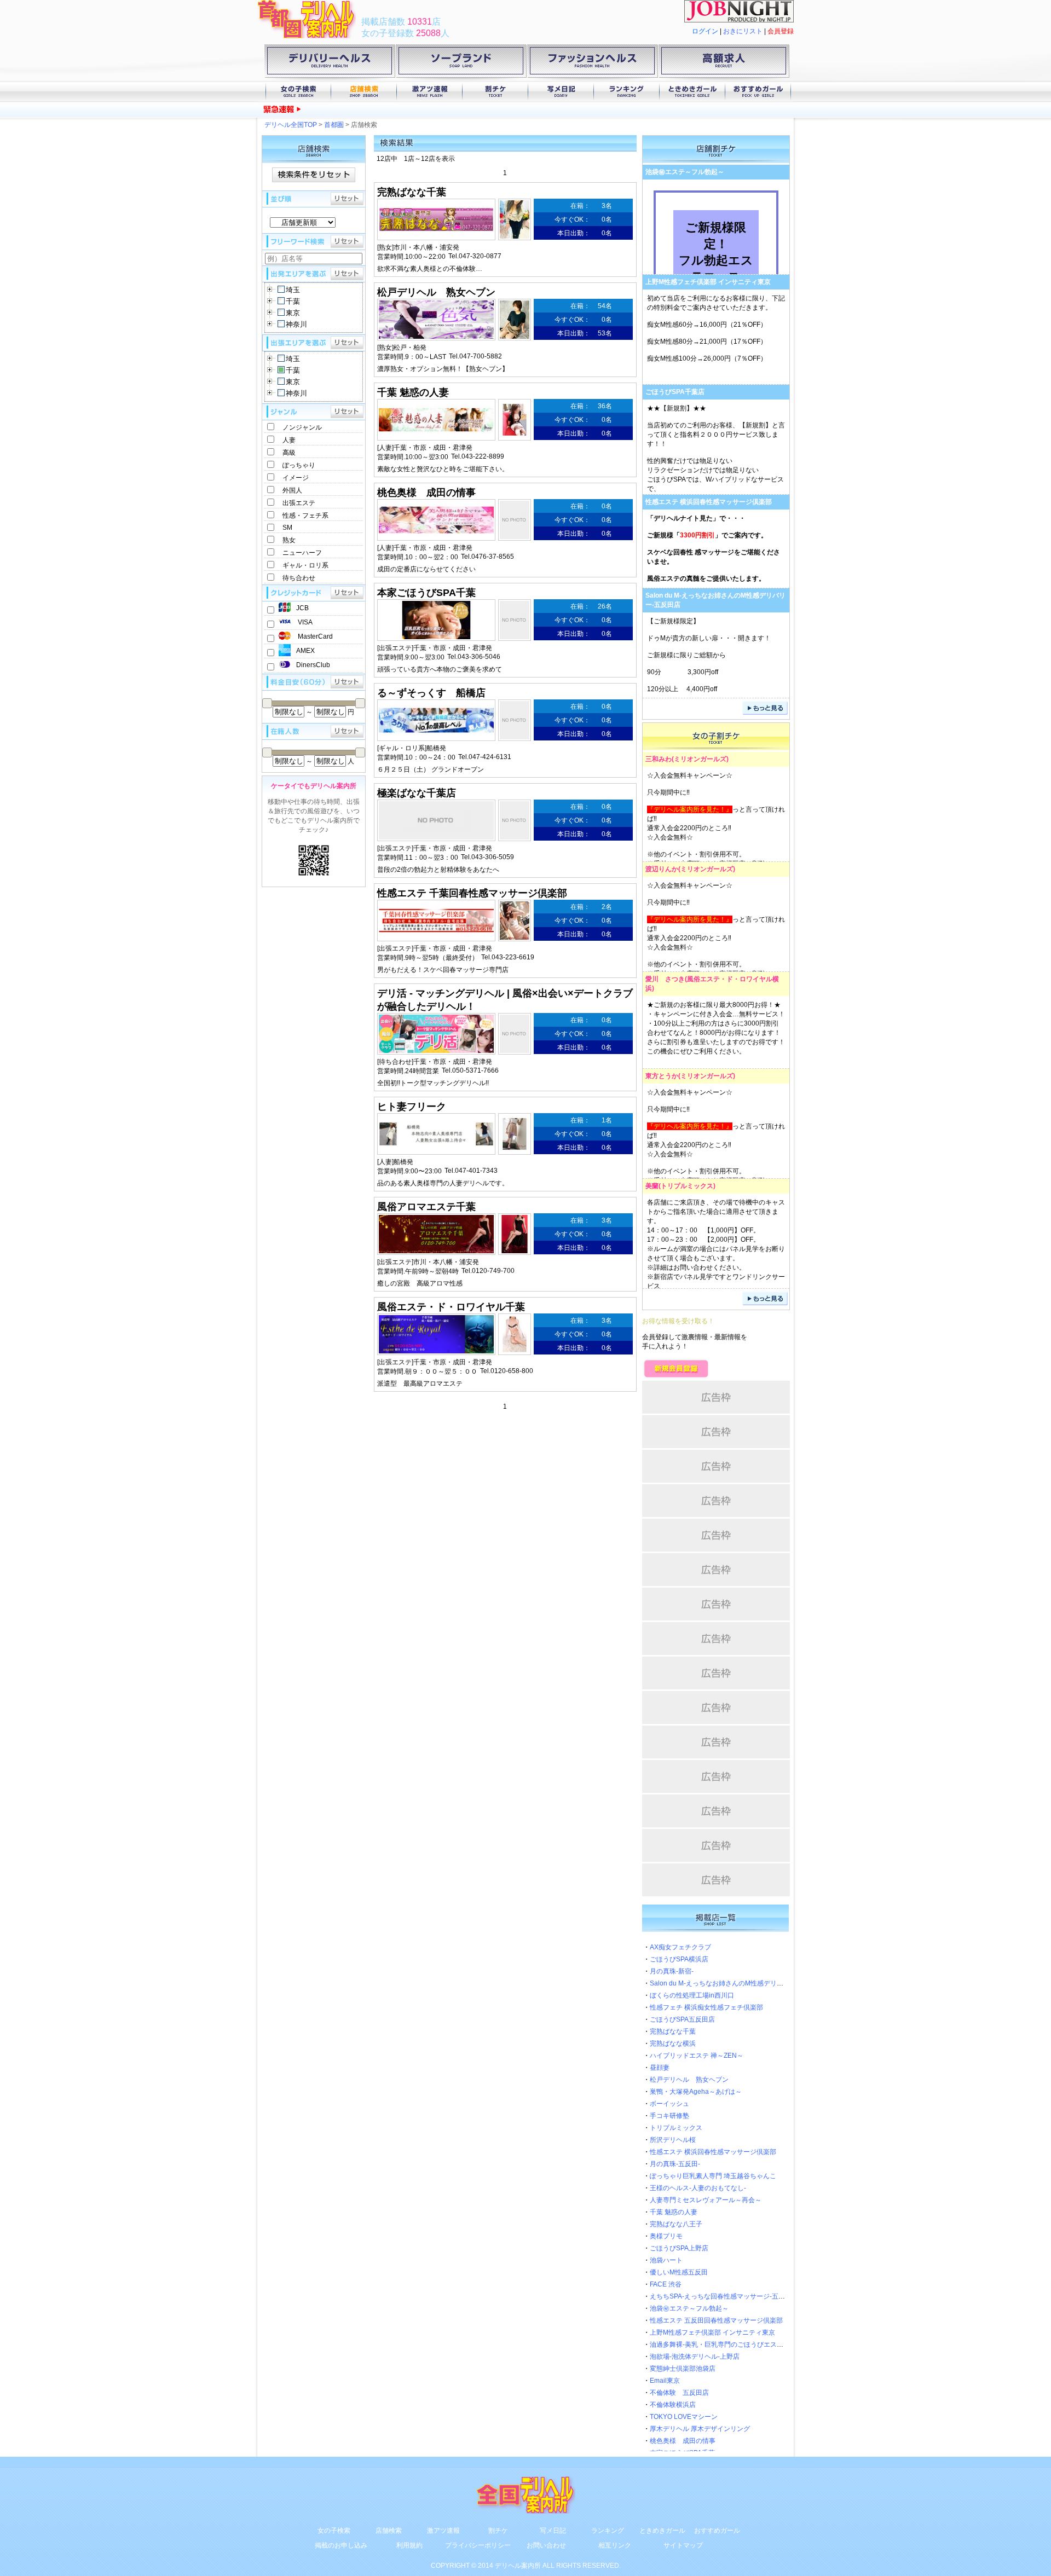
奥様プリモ (666, 2236)
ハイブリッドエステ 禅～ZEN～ (697, 2056)
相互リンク (615, 2545)
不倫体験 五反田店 (679, 2393)
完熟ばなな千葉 (673, 2031)
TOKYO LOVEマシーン (684, 2417)
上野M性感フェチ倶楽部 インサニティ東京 (708, 282)
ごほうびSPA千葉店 (675, 392)
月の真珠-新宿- (672, 1971)
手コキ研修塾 (669, 2116)
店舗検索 (364, 92)
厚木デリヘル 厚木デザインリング (700, 2429)
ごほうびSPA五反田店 (682, 2019)
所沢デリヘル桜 (673, 2140)
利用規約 (409, 2545)
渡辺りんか (662, 869)
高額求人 (724, 63)
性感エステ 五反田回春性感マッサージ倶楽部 (716, 2320)
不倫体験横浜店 (673, 2405)
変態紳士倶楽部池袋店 (683, 2369)
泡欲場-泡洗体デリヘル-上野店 (695, 2357)
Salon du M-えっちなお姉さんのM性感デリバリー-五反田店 (737, 1983)
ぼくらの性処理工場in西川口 (395, 110)
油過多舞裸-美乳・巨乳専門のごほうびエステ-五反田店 (731, 2345)
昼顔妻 (660, 2068)
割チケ (495, 92)
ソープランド (461, 63)
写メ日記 (561, 92)
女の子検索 (298, 92)
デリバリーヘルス (330, 63)
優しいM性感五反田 (679, 2272)
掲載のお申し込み (341, 2545)
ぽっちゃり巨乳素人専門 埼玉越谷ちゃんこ (713, 2176)
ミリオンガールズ (700, 759)
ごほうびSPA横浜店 (679, 1959)
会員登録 (781, 31)
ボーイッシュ (669, 2104)
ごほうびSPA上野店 (679, 2248)
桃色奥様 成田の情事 (683, 2441)
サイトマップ (683, 2545)
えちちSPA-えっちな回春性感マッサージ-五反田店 (724, 2296)
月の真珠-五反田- (675, 2164)
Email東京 (665, 2381)
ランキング (627, 92)
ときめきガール (692, 92)
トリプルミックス (687, 1186)
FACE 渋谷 (666, 2284)
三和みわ (659, 759)
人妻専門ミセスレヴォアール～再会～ (706, 2200)
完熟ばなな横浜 (673, 2044)
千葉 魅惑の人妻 (674, 2212)
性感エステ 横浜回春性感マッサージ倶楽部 (709, 502)
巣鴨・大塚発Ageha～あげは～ (696, 2092)
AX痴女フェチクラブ (680, 1947)
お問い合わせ (546, 2545)
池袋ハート (666, 2260)
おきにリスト (743, 31)
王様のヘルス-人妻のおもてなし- (698, 2188)
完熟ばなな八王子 (676, 2224)
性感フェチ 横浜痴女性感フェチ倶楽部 (706, 2007)
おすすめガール (758, 92)
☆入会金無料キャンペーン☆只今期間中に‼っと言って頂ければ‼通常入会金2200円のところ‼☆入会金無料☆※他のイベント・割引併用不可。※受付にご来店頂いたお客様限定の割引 (716, 930)
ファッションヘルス (592, 63)
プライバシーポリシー (478, 2545)
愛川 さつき (665, 979)
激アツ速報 (430, 92)
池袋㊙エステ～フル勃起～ (685, 172)
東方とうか (662, 1076)
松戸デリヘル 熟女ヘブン (689, 2080)
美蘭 (652, 1186)
